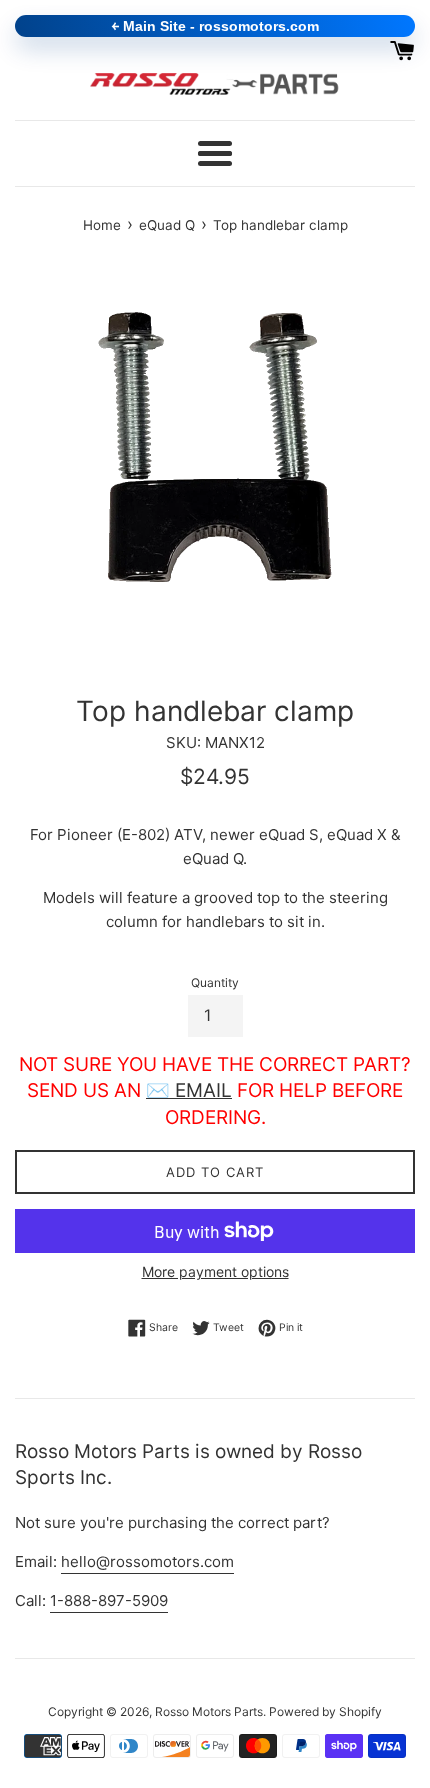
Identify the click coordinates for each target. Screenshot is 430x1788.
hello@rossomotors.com (147, 1561)
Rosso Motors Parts (209, 1711)
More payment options (215, 1271)
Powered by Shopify (325, 1711)
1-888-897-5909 (109, 1600)
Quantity (215, 982)
